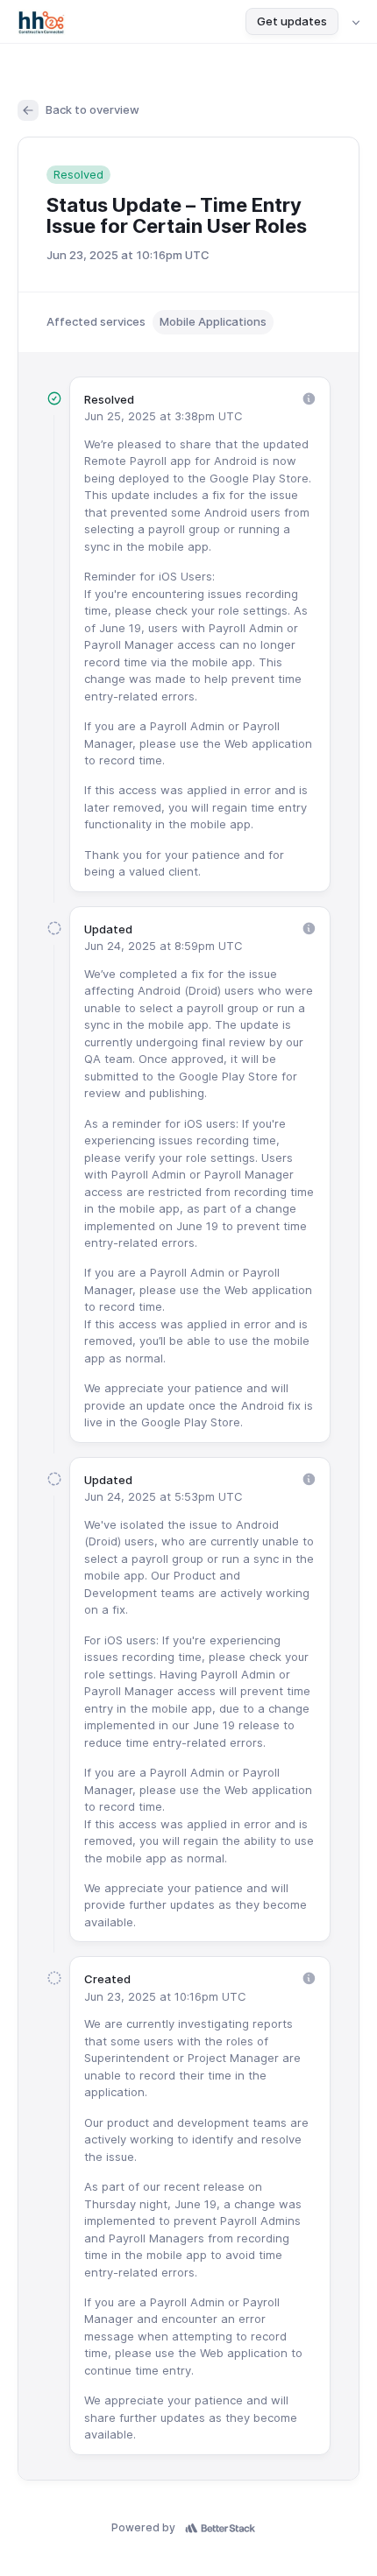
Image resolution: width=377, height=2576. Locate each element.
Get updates (292, 21)
